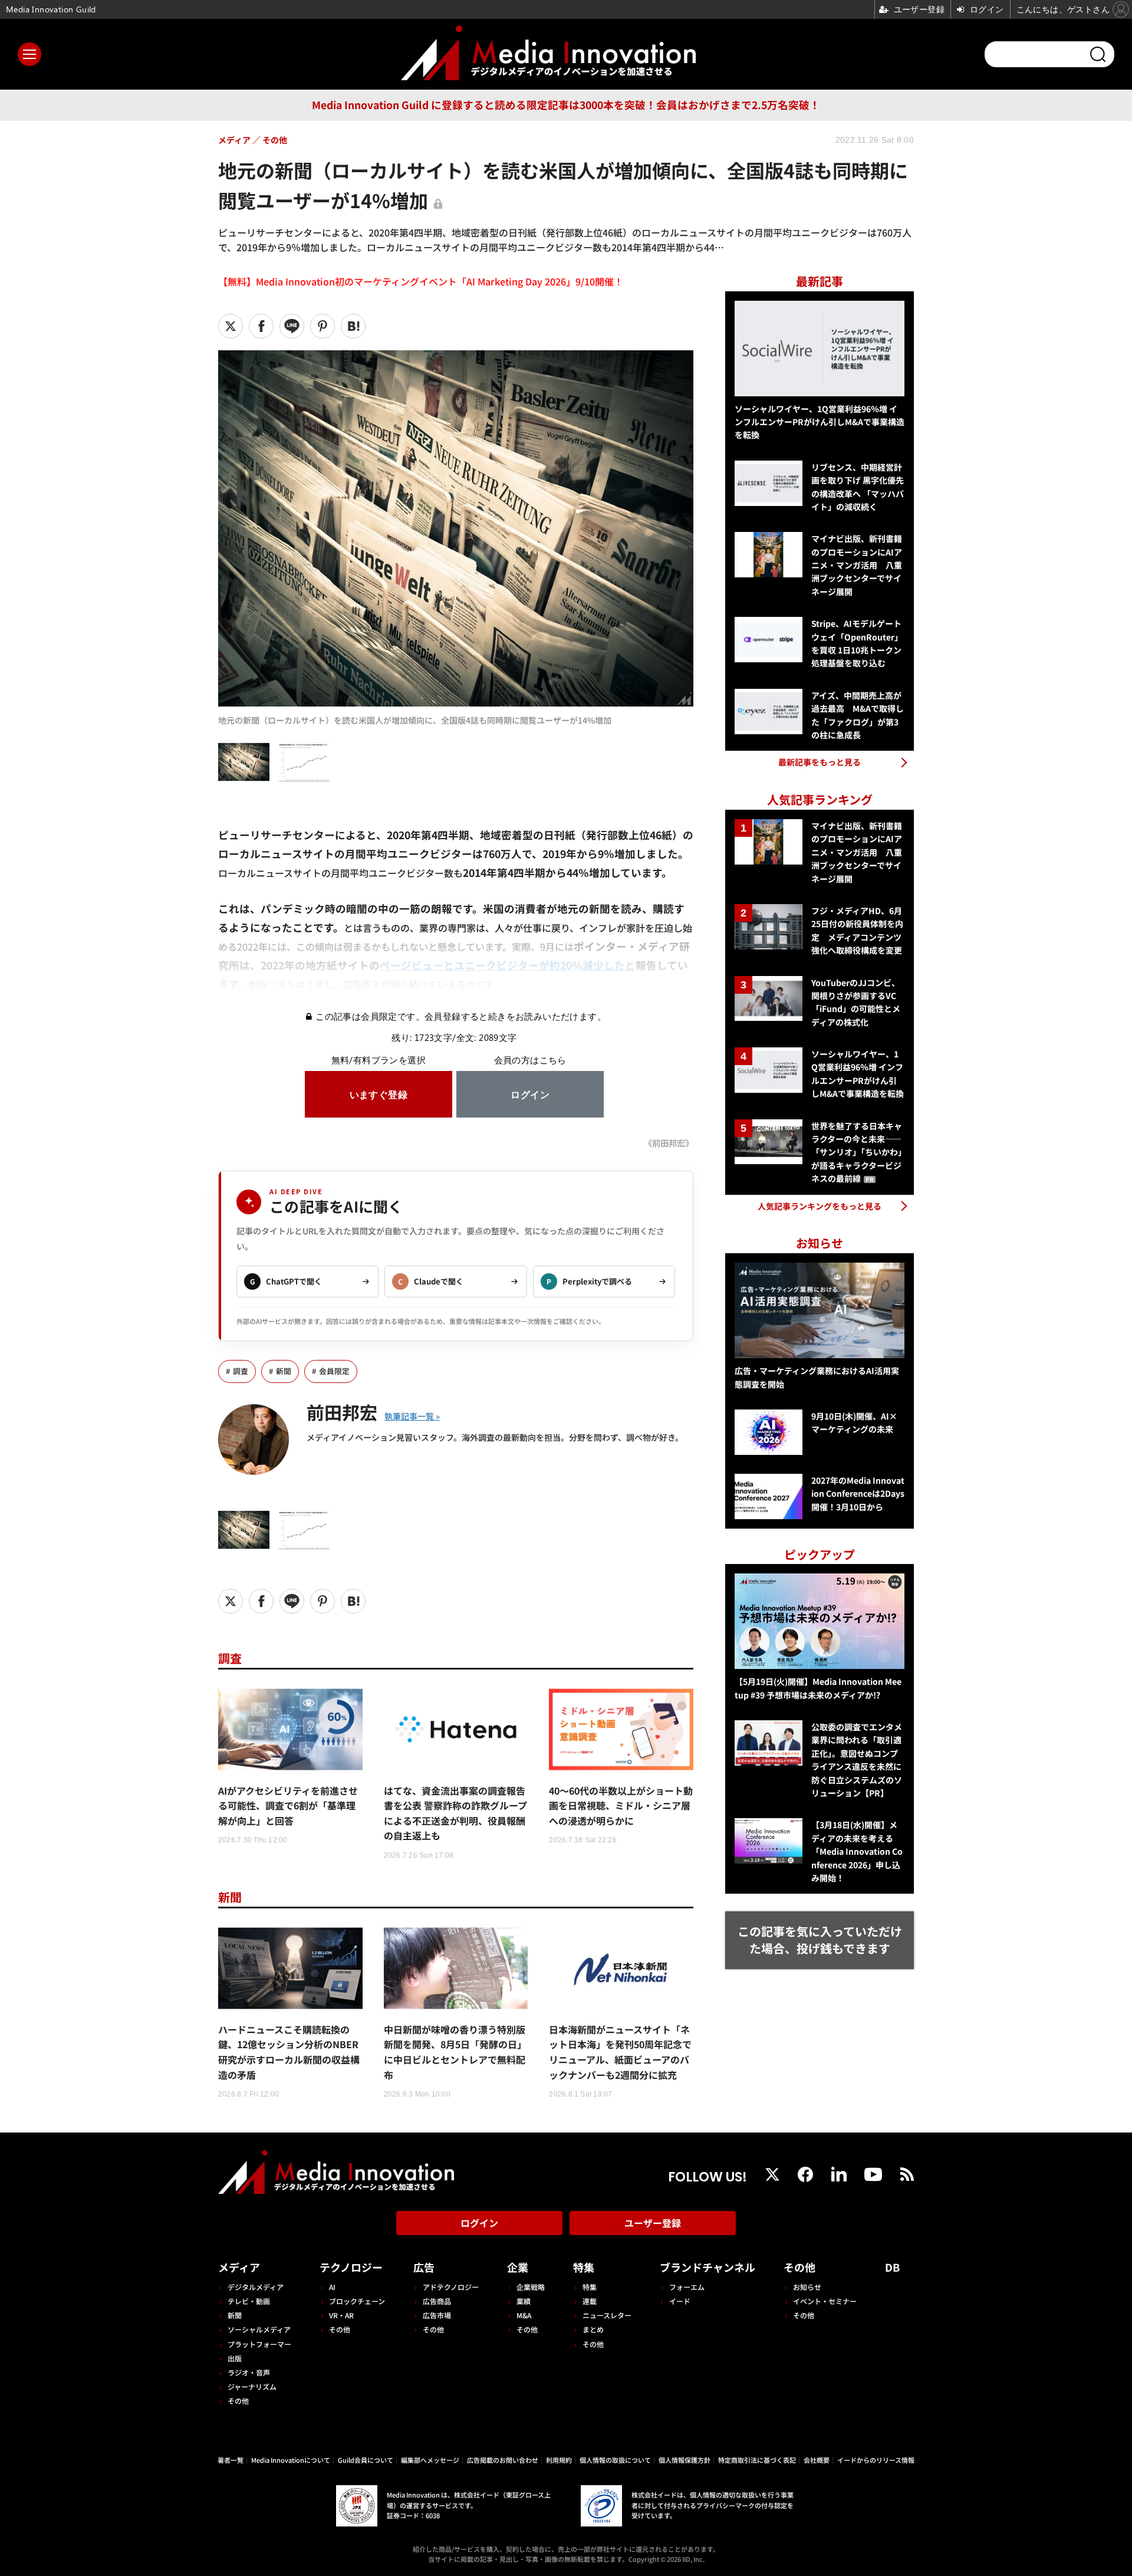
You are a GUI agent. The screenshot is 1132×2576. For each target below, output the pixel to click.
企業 (518, 2267)
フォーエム (687, 2287)
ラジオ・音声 (249, 2372)
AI (332, 2287)
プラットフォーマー (259, 2344)
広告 (424, 2267)
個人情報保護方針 (685, 2460)
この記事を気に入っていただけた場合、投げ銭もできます (820, 1940)
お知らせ (807, 2287)
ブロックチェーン (357, 2301)
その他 (238, 2401)
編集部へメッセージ (430, 2460)
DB (892, 2267)
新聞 (284, 1371)
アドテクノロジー (451, 2287)
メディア (239, 2267)
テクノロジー (351, 2267)
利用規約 (559, 2460)
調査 (241, 1371)
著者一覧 (231, 2460)
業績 (524, 2301)
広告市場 (437, 2315)
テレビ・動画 (249, 2301)
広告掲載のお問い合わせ (503, 2460)
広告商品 (437, 2301)
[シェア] (261, 326)
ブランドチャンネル (707, 2267)
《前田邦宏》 (669, 1143)
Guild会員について (366, 2460)
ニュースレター (607, 2315)
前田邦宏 (342, 1412)
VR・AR (341, 2315)
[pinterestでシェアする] (323, 326)
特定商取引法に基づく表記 (757, 2460)
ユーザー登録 (653, 2223)
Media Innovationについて (291, 2460)
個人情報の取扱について (615, 2460)
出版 (235, 2358)
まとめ (593, 2329)
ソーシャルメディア (259, 2329)
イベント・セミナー (825, 2301)
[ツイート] (231, 326)
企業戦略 (531, 2287)
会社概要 (817, 2460)
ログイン (479, 2223)
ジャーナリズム (252, 2386)
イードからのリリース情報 (876, 2460)
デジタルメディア (256, 2287)
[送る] (292, 326)
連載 (590, 2301)
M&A (524, 2315)
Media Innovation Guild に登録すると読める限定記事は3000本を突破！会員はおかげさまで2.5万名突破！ (566, 105)
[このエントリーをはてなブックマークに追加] (353, 326)
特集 (584, 2267)
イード (680, 2301)
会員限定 (334, 1371)
